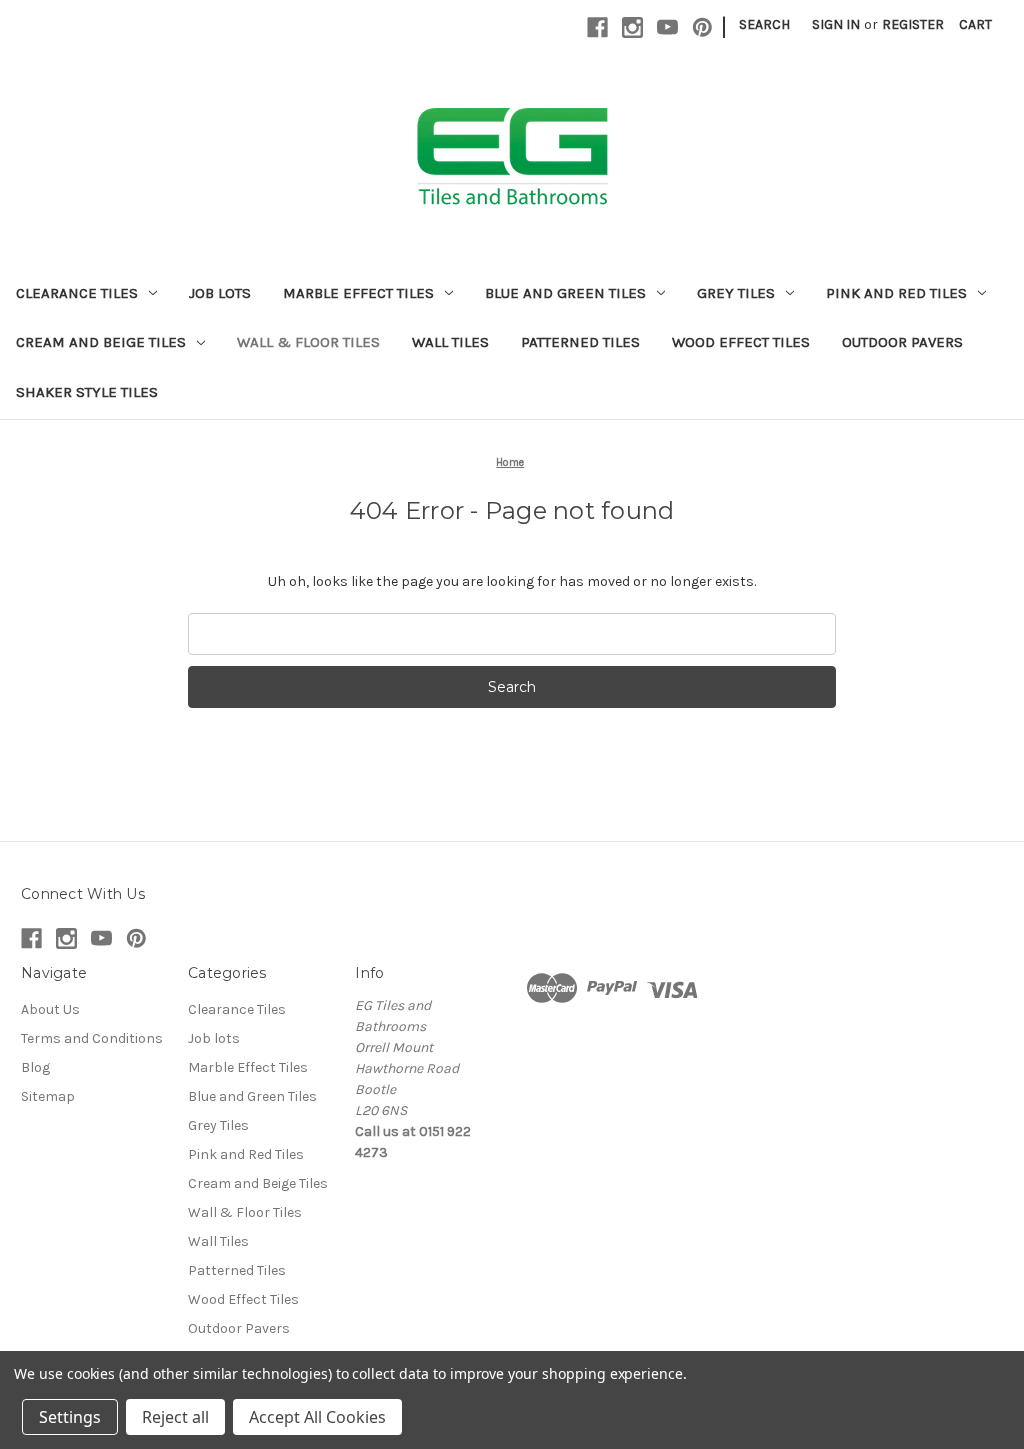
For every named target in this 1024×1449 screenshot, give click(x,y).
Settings (70, 1417)
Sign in (836, 24)
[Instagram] (632, 27)
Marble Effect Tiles (358, 293)
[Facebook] (597, 27)
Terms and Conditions (92, 1038)
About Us (50, 1009)
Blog (35, 1067)
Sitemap (48, 1096)
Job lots (220, 293)
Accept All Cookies (317, 1417)
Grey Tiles (736, 293)
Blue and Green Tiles (565, 293)
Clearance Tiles (77, 293)
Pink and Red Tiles (896, 293)
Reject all (175, 1417)
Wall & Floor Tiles (308, 342)
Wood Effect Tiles (741, 342)
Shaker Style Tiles (87, 392)
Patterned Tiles (580, 342)
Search (764, 24)
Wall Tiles (450, 342)
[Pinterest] (702, 27)
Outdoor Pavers (902, 342)
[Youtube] (667, 27)
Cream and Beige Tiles (101, 342)
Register (913, 24)
